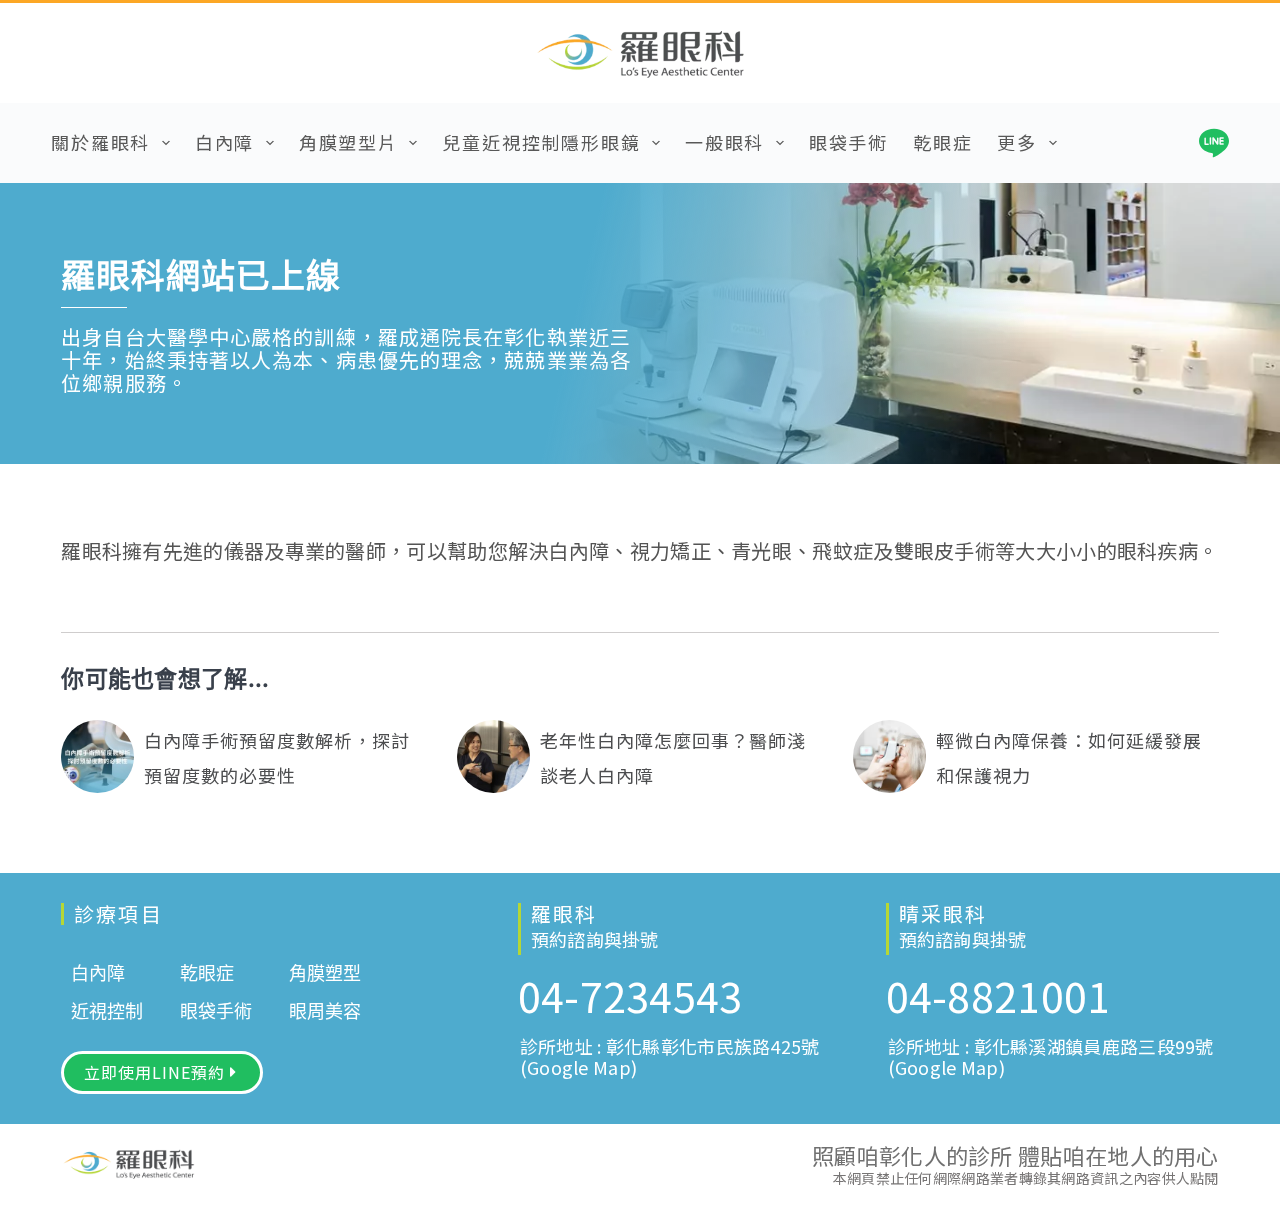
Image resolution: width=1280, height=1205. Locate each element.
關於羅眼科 (100, 142)
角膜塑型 (325, 973)
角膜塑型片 (348, 142)
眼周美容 (325, 1011)
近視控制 (107, 1011)
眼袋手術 (848, 142)
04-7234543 (630, 995)
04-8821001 (998, 995)
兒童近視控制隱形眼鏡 (541, 142)
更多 (1017, 142)
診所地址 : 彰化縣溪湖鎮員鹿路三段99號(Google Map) (1051, 1056)
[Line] (1214, 143)
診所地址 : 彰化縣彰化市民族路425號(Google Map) (670, 1056)
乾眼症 (942, 142)
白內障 (224, 142)
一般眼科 (724, 142)
